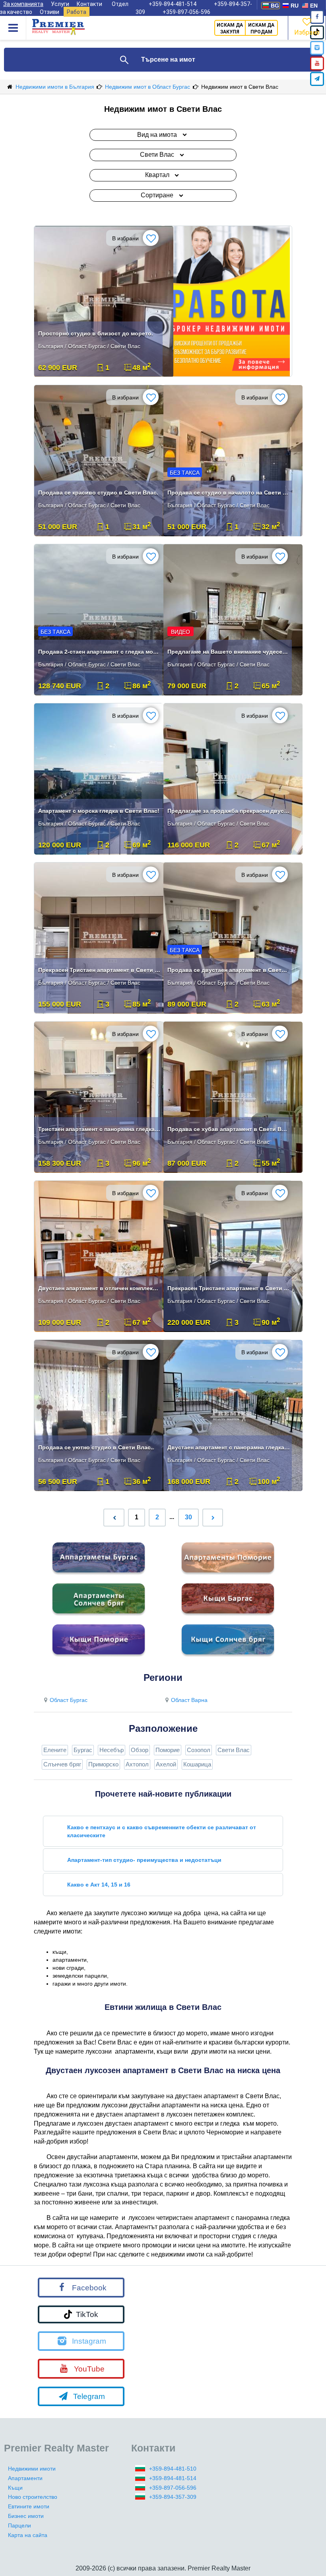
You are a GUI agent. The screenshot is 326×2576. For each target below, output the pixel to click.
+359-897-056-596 (186, 12)
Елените (55, 1750)
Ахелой (166, 1764)
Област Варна (189, 1700)
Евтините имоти (29, 2506)
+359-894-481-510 (173, 2469)
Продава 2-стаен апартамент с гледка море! (99, 652)
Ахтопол (137, 1764)
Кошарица (197, 1764)
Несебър (112, 1750)
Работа (77, 12)
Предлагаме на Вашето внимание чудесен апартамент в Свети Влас (229, 652)
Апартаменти (25, 2478)
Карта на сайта (28, 2535)
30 (188, 1517)
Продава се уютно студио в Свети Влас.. (96, 1447)
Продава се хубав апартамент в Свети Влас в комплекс (229, 1129)
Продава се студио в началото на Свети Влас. (229, 493)
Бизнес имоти (26, 2516)
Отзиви (49, 12)
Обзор (140, 1750)
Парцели (19, 2525)
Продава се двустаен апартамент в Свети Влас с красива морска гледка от (229, 970)
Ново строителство (33, 2497)
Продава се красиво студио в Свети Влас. (98, 493)
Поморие (168, 1750)
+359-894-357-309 (173, 2497)
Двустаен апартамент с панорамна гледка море (229, 1447)
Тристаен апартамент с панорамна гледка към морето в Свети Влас (99, 1129)
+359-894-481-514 (173, 2478)
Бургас (83, 1750)
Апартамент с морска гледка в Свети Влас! (99, 811)
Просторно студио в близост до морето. (96, 333)
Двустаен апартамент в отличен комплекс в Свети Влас (99, 1288)
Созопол (199, 1750)
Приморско (103, 1764)
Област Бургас (69, 1700)
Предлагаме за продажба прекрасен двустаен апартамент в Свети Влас (229, 811)
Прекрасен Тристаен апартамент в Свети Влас (99, 970)
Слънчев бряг (62, 1764)
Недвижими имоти (32, 2469)
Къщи (15, 2488)
